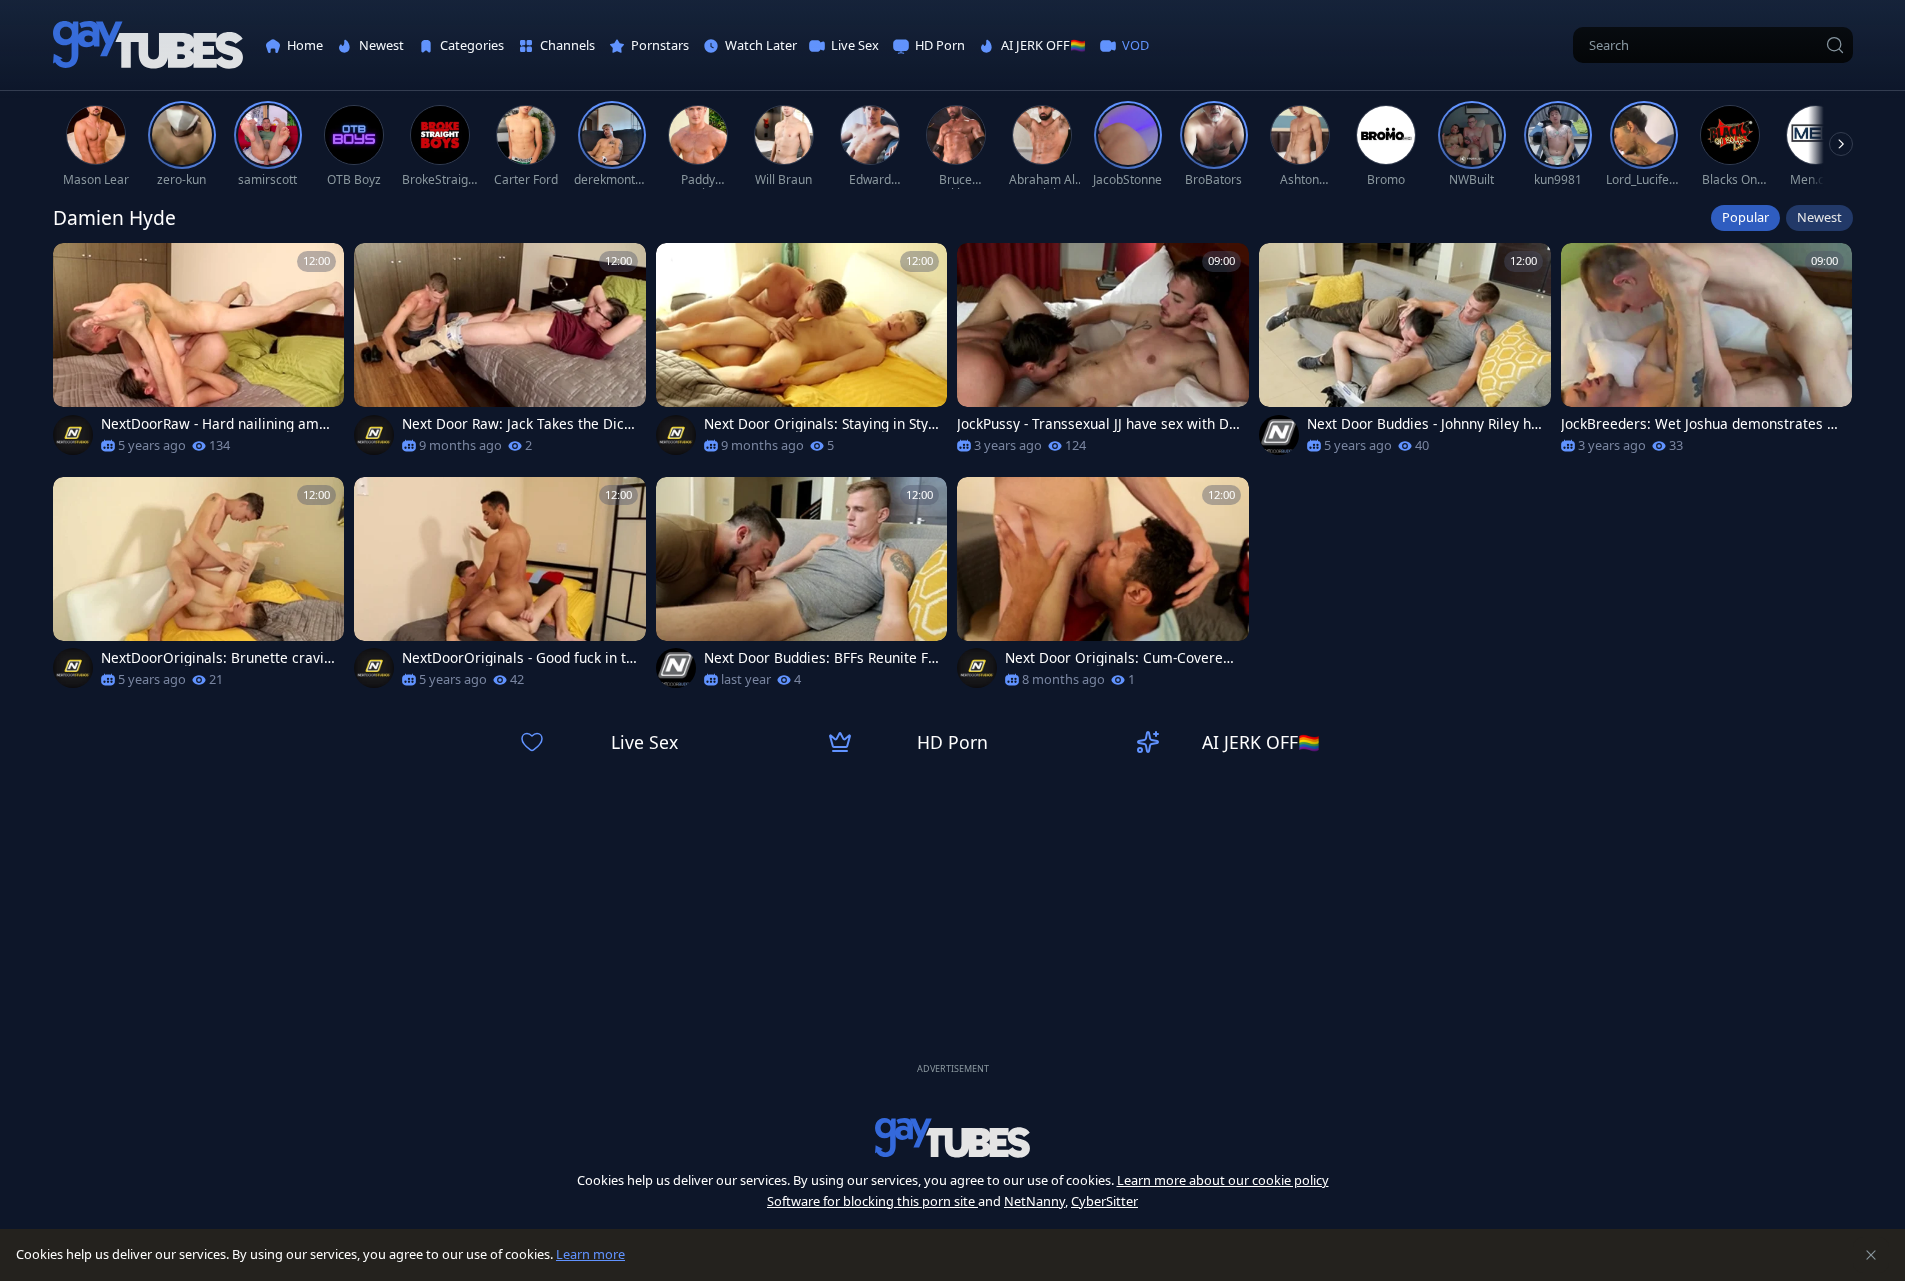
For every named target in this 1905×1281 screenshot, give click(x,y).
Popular (1745, 217)
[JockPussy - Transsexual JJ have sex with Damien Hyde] (1103, 355)
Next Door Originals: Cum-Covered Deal (1118, 658)
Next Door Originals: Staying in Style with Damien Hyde (818, 424)
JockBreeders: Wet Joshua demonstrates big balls (1700, 424)
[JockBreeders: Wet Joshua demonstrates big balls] (1707, 355)
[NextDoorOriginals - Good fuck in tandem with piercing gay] (500, 589)
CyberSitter (1104, 1201)
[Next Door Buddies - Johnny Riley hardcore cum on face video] (1405, 355)
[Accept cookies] (1871, 1255)
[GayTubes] (148, 45)
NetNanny (1034, 1201)
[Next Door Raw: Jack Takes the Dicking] (500, 355)
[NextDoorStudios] (73, 435)
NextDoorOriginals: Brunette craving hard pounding (216, 658)
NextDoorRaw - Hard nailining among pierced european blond (218, 424)
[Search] (1835, 45)
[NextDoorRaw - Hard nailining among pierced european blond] (199, 355)
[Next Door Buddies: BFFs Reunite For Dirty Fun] (802, 589)
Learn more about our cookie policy (1223, 1180)
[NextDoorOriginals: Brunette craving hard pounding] (199, 589)
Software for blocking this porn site (872, 1201)
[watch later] (77, 267)
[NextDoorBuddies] (1279, 435)
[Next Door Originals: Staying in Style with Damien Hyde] (802, 355)
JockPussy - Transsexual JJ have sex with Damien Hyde (1097, 424)
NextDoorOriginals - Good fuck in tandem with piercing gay (518, 658)
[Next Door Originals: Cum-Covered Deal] (1103, 589)
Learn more (590, 1254)
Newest (1819, 217)
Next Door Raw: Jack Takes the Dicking (518, 424)
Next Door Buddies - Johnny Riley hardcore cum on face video (1423, 424)
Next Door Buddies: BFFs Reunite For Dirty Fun (820, 658)
